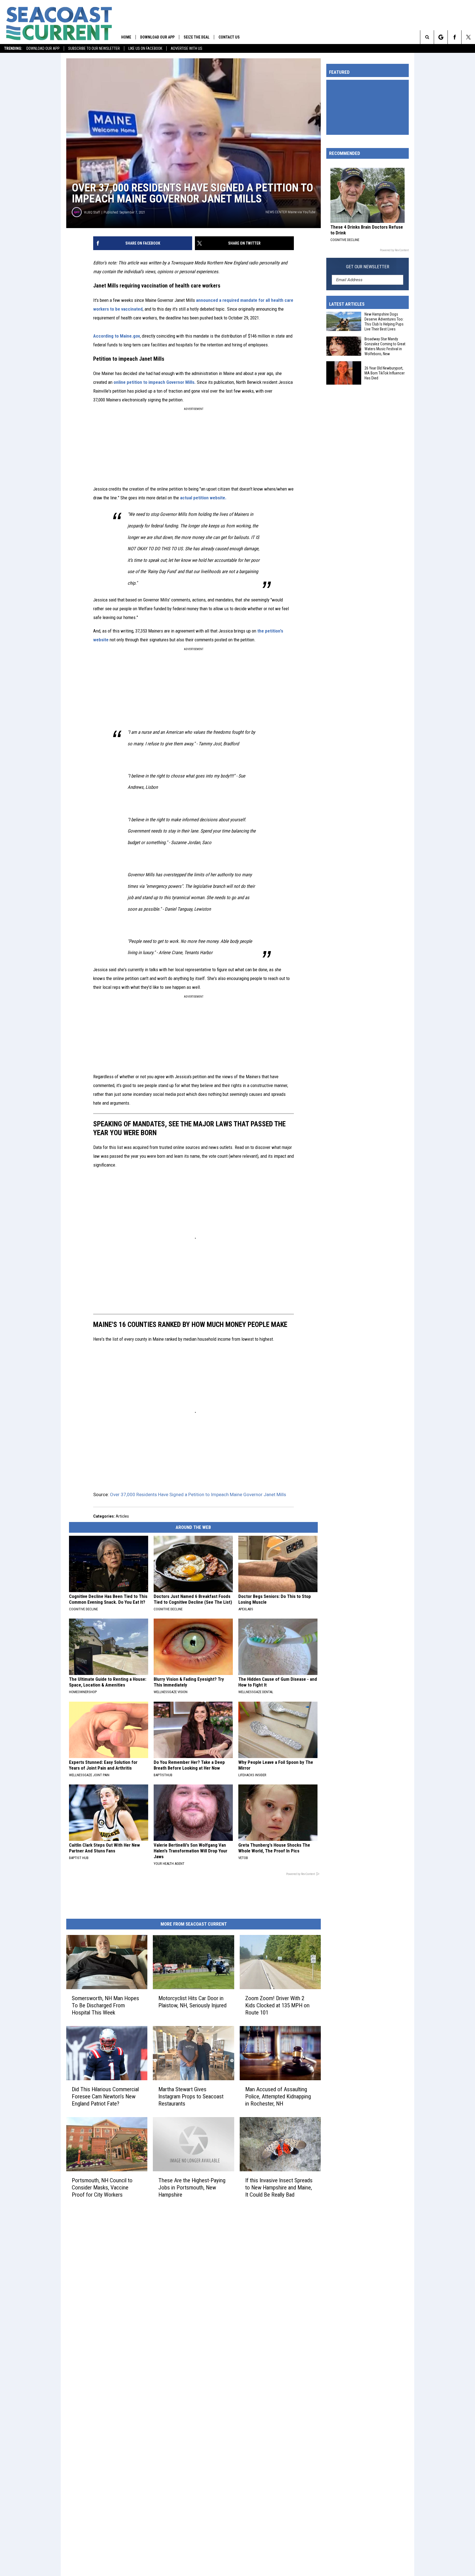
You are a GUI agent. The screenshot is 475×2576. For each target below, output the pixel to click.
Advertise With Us (187, 48)
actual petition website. (203, 498)
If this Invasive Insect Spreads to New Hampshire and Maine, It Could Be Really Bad (279, 2187)
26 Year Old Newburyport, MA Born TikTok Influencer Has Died (385, 373)
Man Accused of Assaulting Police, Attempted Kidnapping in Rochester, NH (278, 2096)
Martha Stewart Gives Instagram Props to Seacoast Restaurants (191, 2096)
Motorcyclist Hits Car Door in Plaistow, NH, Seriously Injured (192, 2002)
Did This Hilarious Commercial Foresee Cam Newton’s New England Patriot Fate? (105, 2096)
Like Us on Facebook (145, 48)
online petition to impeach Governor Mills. (155, 382)
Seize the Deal (197, 37)
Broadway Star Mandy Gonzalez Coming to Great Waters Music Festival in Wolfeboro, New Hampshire (385, 347)
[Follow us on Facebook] (455, 37)
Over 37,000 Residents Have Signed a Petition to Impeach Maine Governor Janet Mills (198, 1494)
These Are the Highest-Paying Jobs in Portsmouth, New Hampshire (192, 2187)
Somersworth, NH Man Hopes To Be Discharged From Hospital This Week (105, 2005)
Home (126, 37)
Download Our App (43, 48)
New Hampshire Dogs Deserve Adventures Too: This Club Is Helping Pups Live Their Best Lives (384, 322)
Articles (122, 1516)
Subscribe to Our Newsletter (94, 48)
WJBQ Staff (92, 212)
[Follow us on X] (468, 37)
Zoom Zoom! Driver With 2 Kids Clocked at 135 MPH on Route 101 (277, 2005)
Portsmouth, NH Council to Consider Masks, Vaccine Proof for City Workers (102, 2187)
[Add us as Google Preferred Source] (441, 37)
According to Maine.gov (117, 336)
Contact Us (229, 37)
